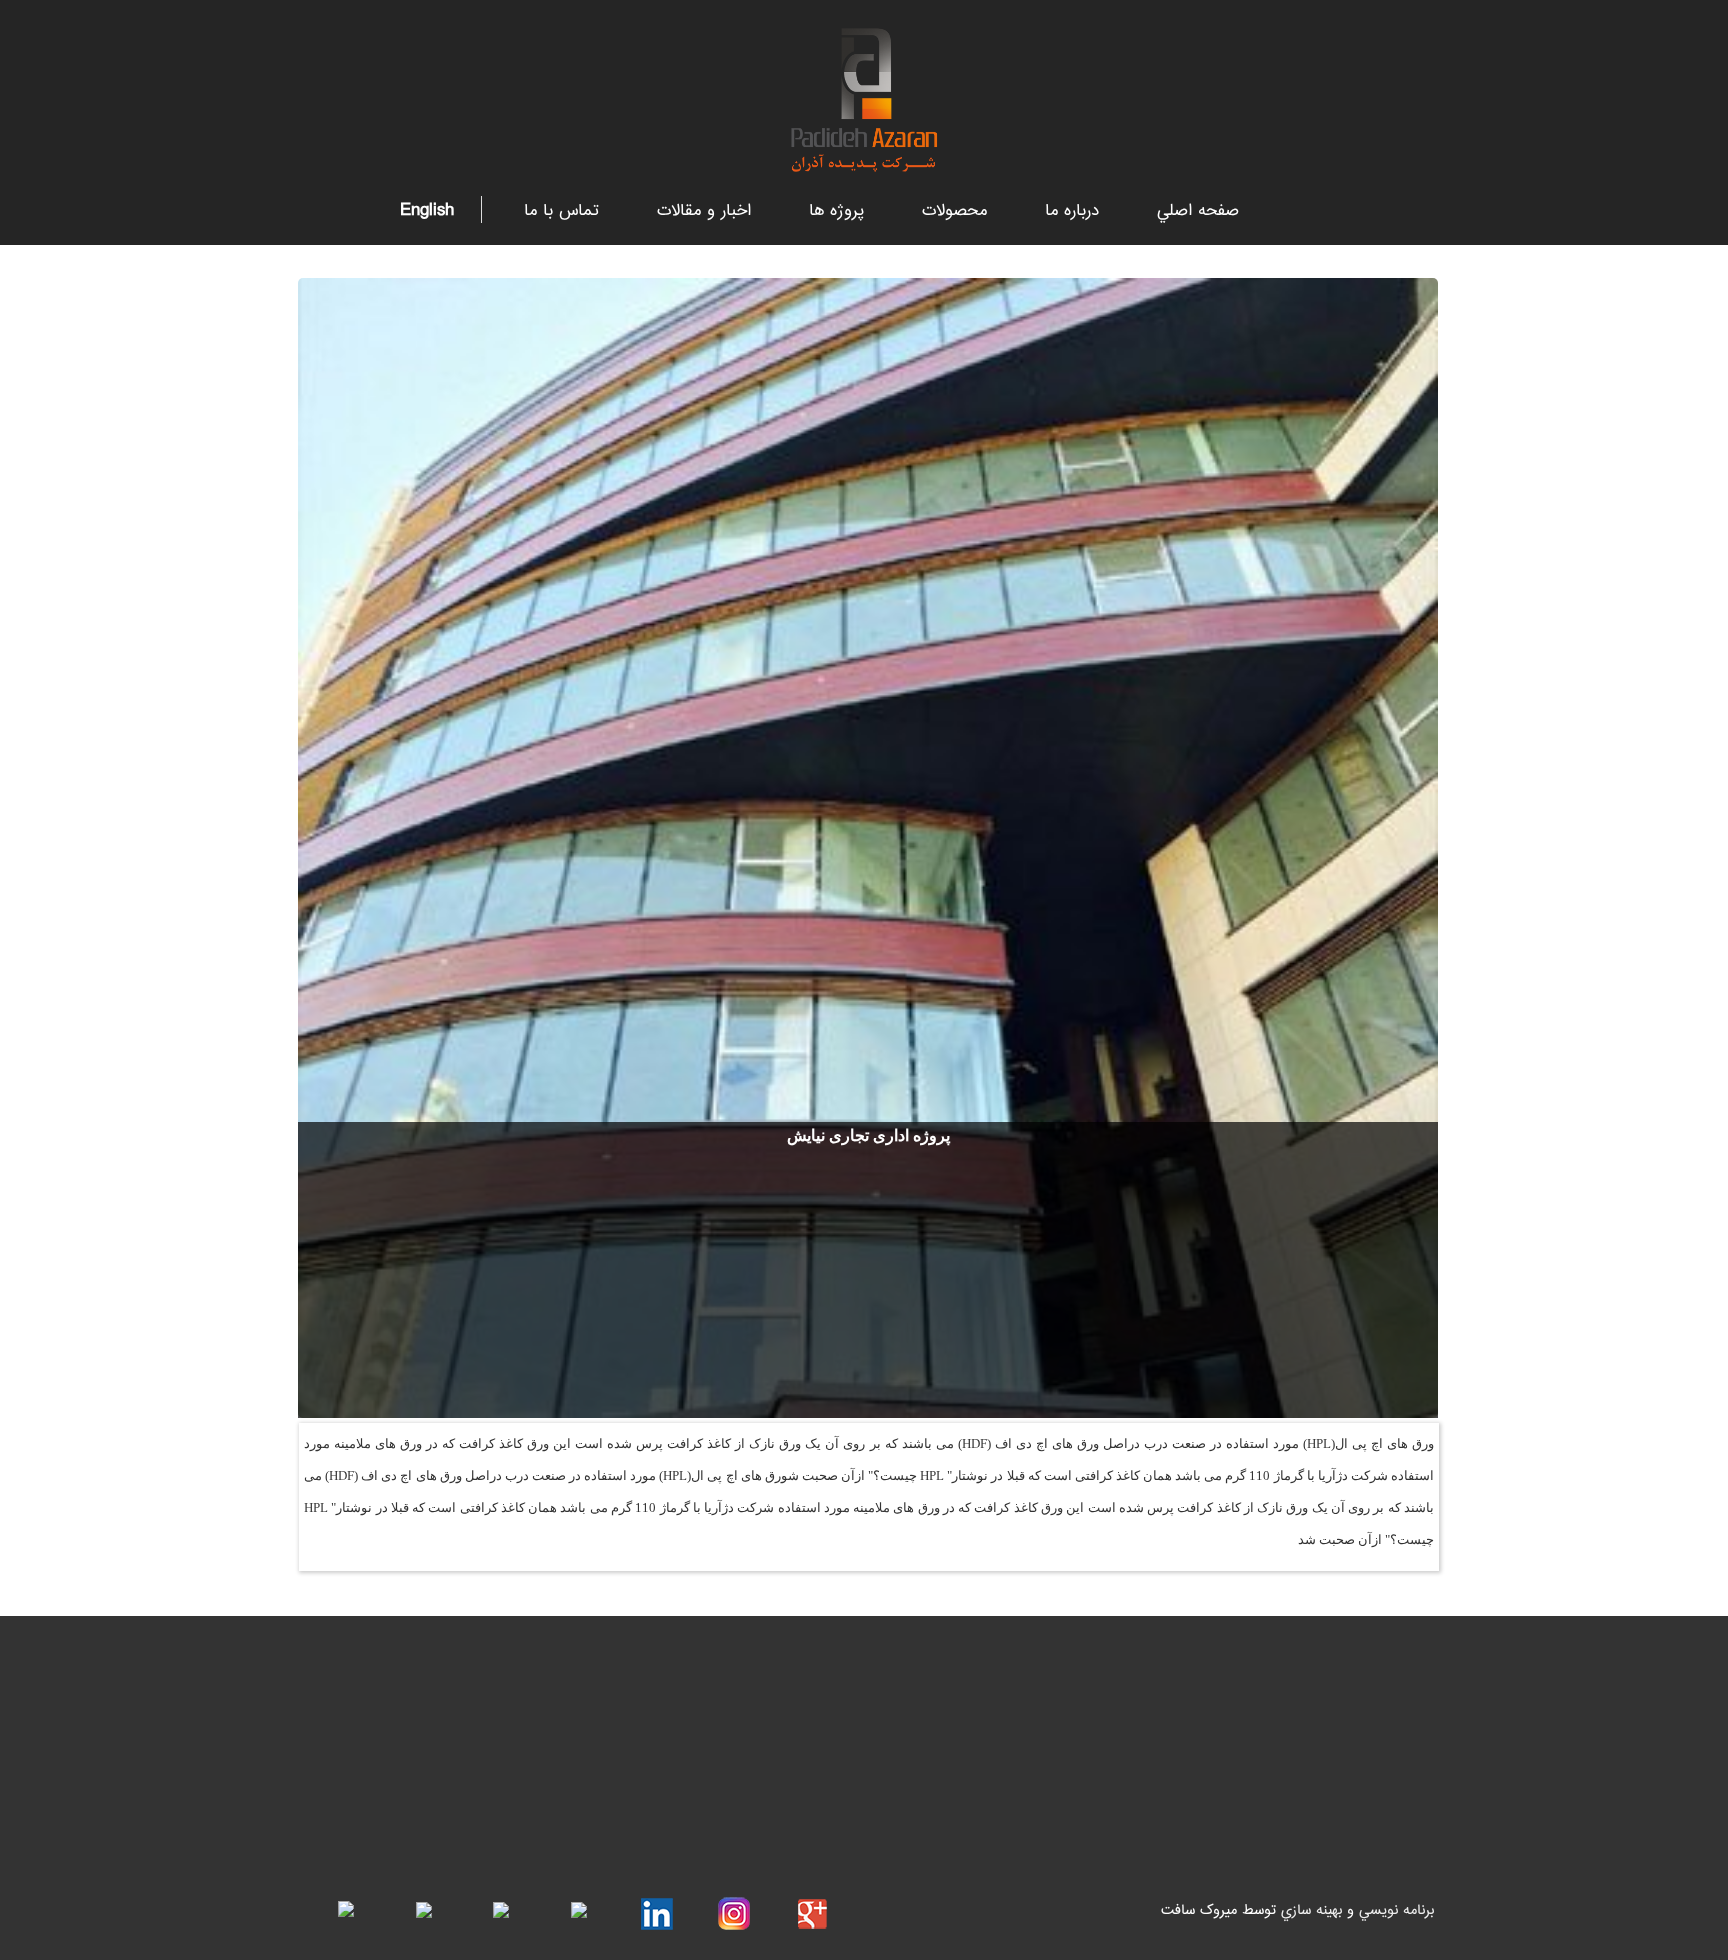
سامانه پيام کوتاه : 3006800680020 (954, 1829)
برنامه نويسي (1396, 1910)
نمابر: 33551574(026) (789, 1786)
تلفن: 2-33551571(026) (991, 1786)
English (427, 209)
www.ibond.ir (485, 1698)
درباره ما (1072, 211)
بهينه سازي (1309, 1910)
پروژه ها (836, 211)
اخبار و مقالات (704, 211)
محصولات (954, 211)
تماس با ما (561, 211)
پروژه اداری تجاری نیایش (868, 1135)
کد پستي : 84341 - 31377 (985, 1742)
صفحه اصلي (1198, 211)
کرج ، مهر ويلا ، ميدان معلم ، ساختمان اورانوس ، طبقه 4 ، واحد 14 (861, 1699)
